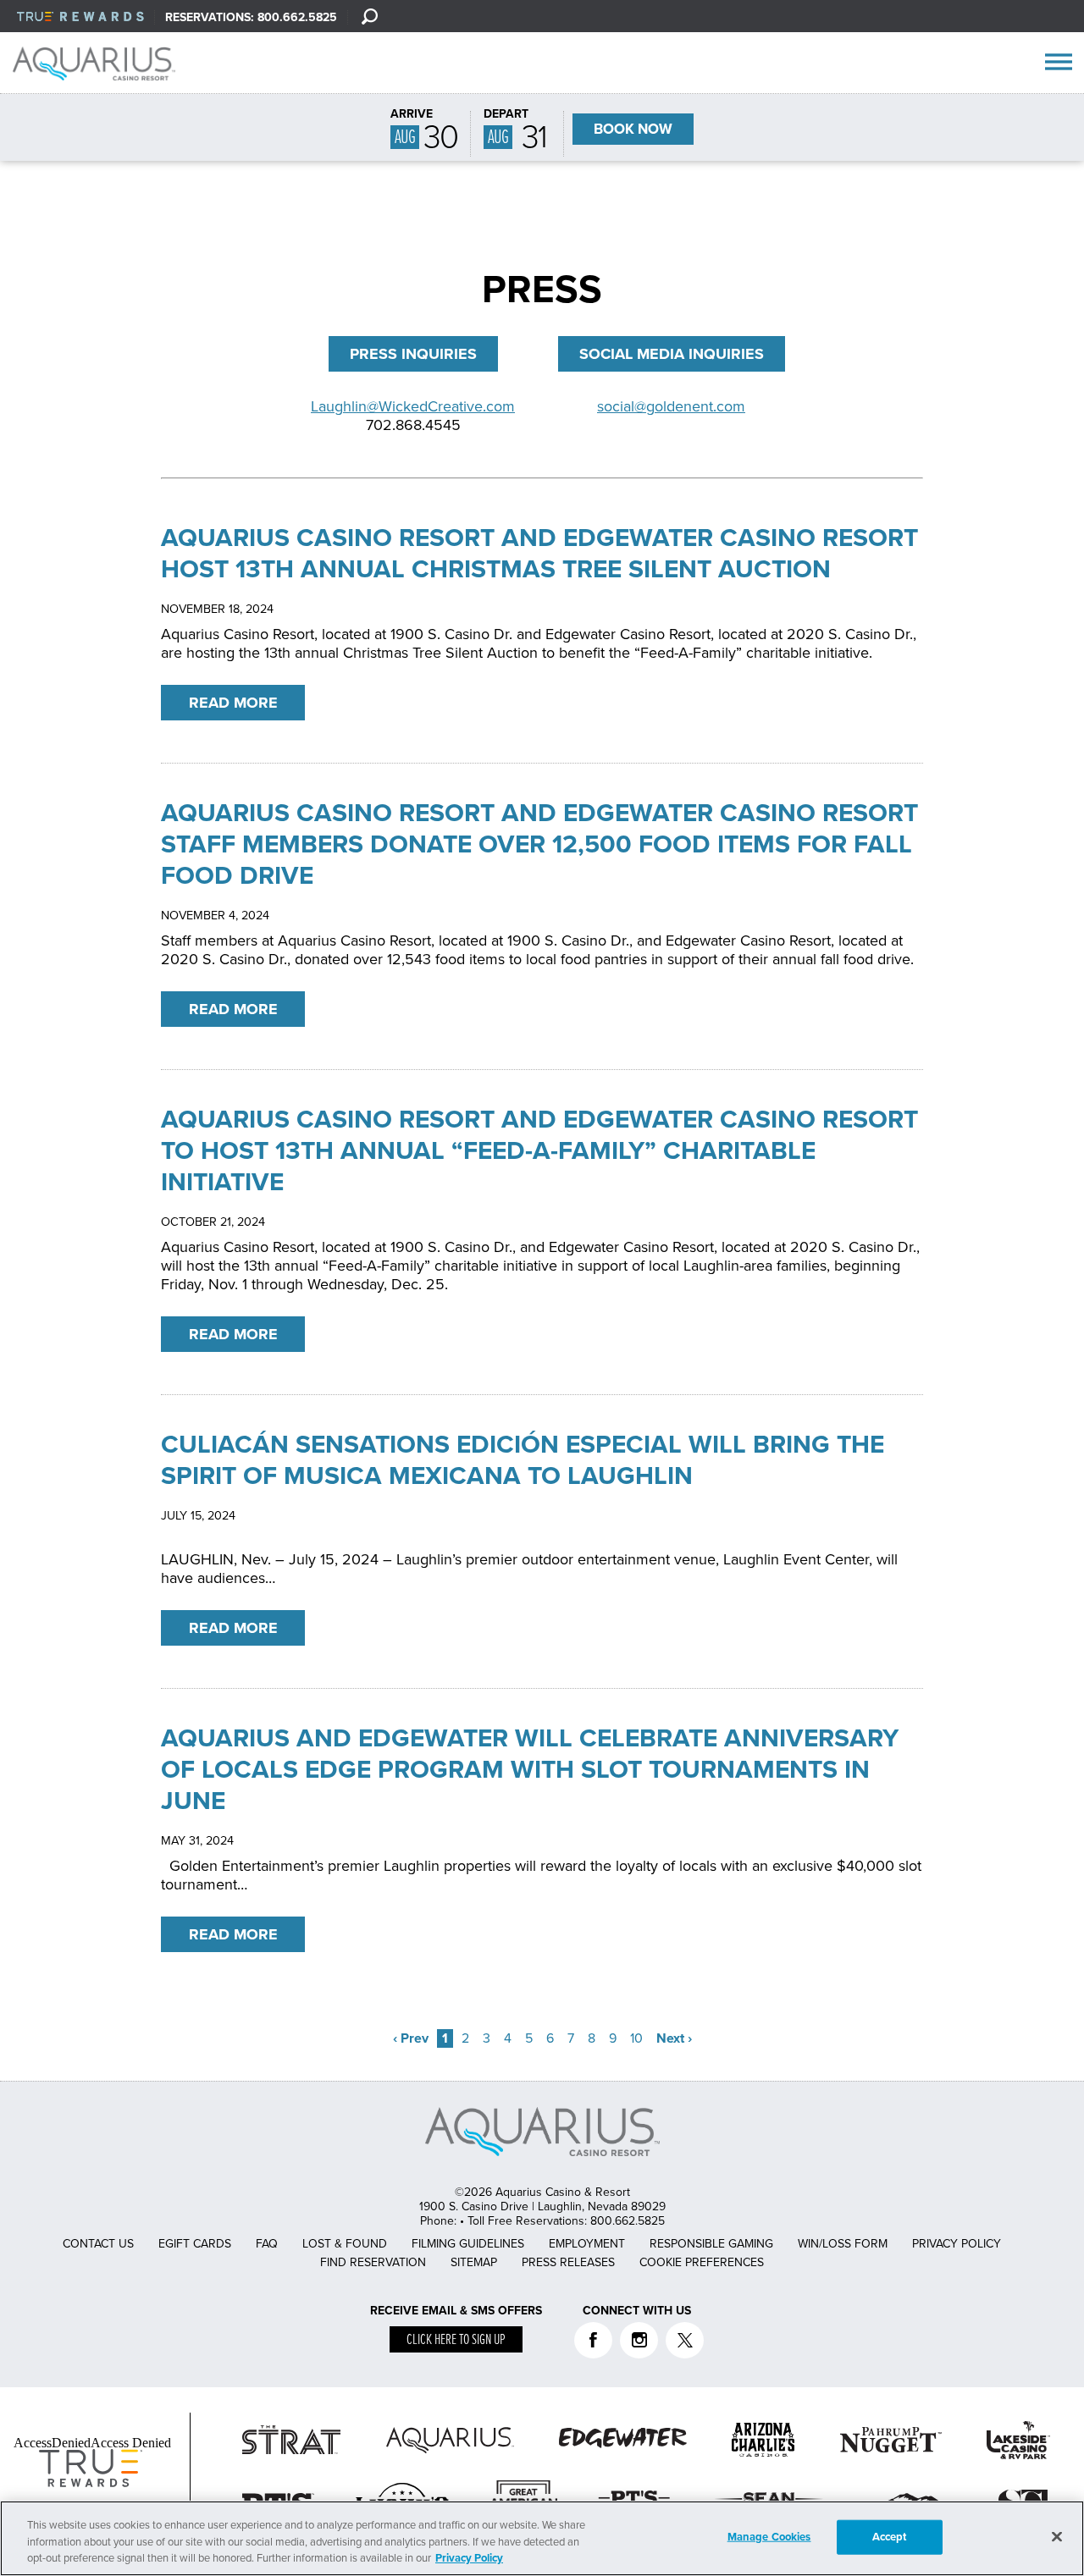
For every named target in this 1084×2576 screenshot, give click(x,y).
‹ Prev (411, 2038)
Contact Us (98, 2244)
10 (636, 2038)
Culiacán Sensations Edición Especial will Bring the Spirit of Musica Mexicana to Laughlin (523, 1460)
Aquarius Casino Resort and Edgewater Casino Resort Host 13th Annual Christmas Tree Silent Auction (539, 554)
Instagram (639, 2340)
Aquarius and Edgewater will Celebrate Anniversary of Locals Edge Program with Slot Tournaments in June (530, 1770)
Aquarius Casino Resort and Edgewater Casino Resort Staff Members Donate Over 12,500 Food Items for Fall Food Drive (539, 844)
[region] (542, 2538)
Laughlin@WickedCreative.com (413, 406)
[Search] (369, 16)
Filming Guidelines (468, 2244)
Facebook (593, 2340)
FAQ (267, 2244)
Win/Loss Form (843, 2244)
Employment (587, 2244)
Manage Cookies (769, 2536)
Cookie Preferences (702, 2262)
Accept (890, 2536)
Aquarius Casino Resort (100, 63)
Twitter (685, 2340)
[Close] (1057, 2536)
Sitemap (474, 2262)
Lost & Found (345, 2244)
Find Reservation (373, 2262)
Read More (233, 703)
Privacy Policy (957, 2244)
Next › (674, 2038)
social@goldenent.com (671, 406)
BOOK (633, 129)
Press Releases (568, 2262)
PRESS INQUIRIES (413, 354)
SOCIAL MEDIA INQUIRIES (672, 354)
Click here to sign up (456, 2340)
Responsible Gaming (711, 2244)
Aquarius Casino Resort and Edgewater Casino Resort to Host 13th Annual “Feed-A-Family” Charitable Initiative (539, 1151)
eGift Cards (195, 2244)
